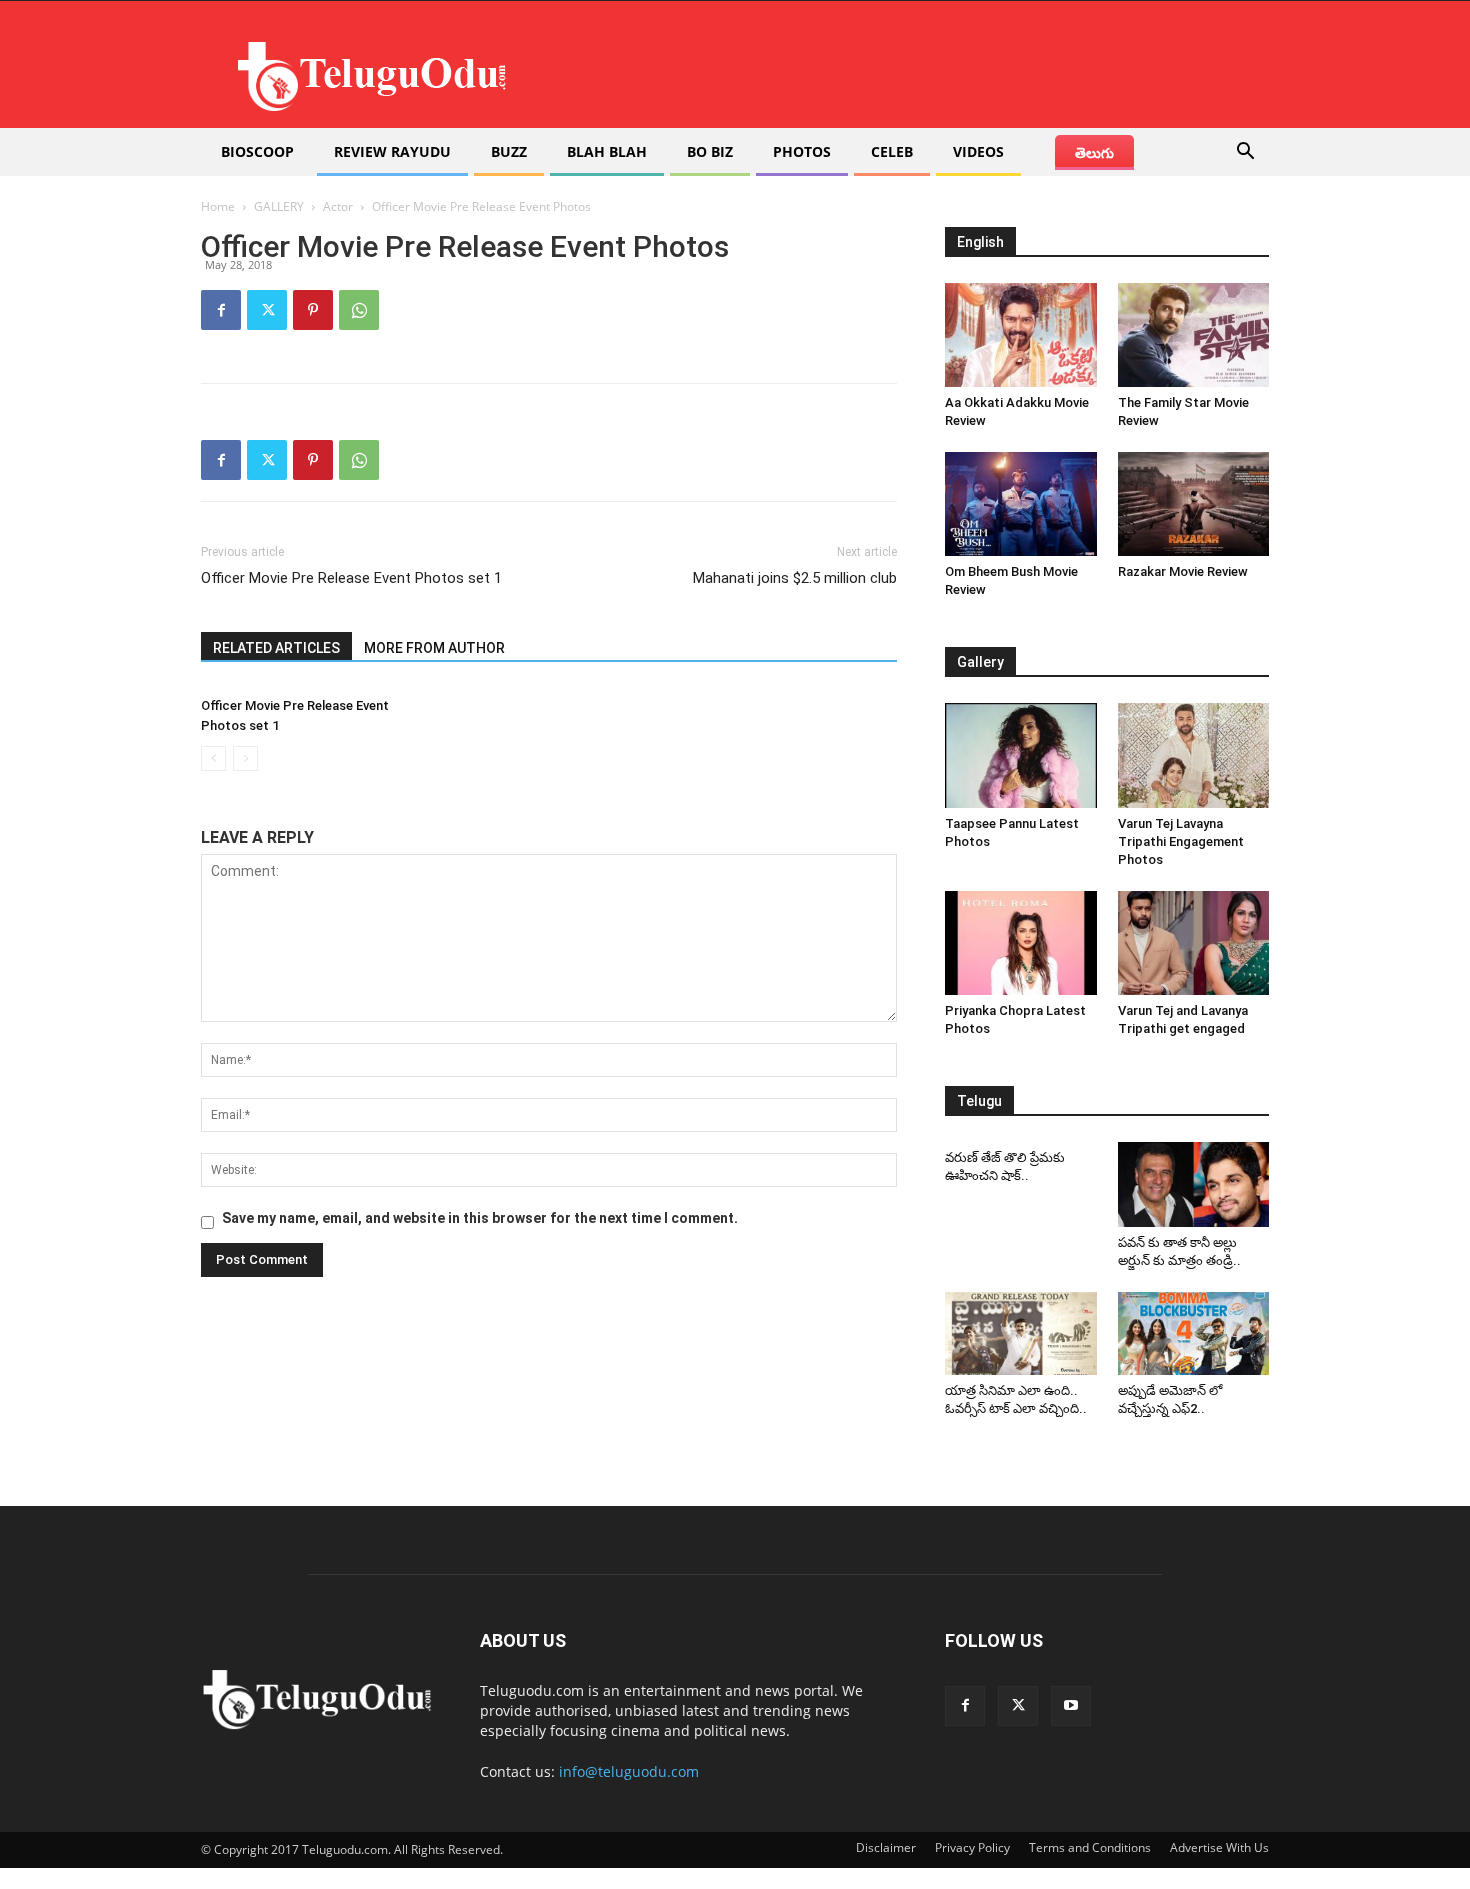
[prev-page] (213, 758)
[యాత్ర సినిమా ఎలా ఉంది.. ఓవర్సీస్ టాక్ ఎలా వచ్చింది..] (1021, 1334)
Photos (802, 151)
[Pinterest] (313, 310)
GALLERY (279, 206)
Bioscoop (257, 151)
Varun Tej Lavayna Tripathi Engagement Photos (1181, 841)
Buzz (509, 151)
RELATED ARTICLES (276, 648)
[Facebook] (221, 310)
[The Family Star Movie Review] (1194, 335)
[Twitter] (267, 310)
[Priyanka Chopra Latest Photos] (1021, 943)
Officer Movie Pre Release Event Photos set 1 (351, 578)
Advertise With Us (1219, 1847)
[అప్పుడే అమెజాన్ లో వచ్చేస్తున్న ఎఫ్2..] (1194, 1334)
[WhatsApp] (359, 310)
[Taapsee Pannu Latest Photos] (1021, 755)
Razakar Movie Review (1183, 571)
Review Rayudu (392, 151)
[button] (1245, 153)
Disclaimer (886, 1847)
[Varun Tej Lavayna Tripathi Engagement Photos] (1194, 755)
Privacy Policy (972, 1847)
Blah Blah (607, 151)
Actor (338, 206)
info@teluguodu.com (629, 1771)
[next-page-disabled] (245, 758)
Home (218, 206)
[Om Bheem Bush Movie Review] (1021, 504)
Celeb (892, 151)
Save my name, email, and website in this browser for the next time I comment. (480, 1218)
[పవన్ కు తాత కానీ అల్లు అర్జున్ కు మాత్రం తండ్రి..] (1194, 1184)
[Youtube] (1071, 1706)
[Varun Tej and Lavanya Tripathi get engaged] (1194, 943)
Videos (978, 151)
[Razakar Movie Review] (1194, 504)
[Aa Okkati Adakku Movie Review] (1021, 335)
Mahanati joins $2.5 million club (795, 578)
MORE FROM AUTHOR (434, 648)
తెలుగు (1094, 152)
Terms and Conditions (1090, 1847)
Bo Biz (710, 151)
